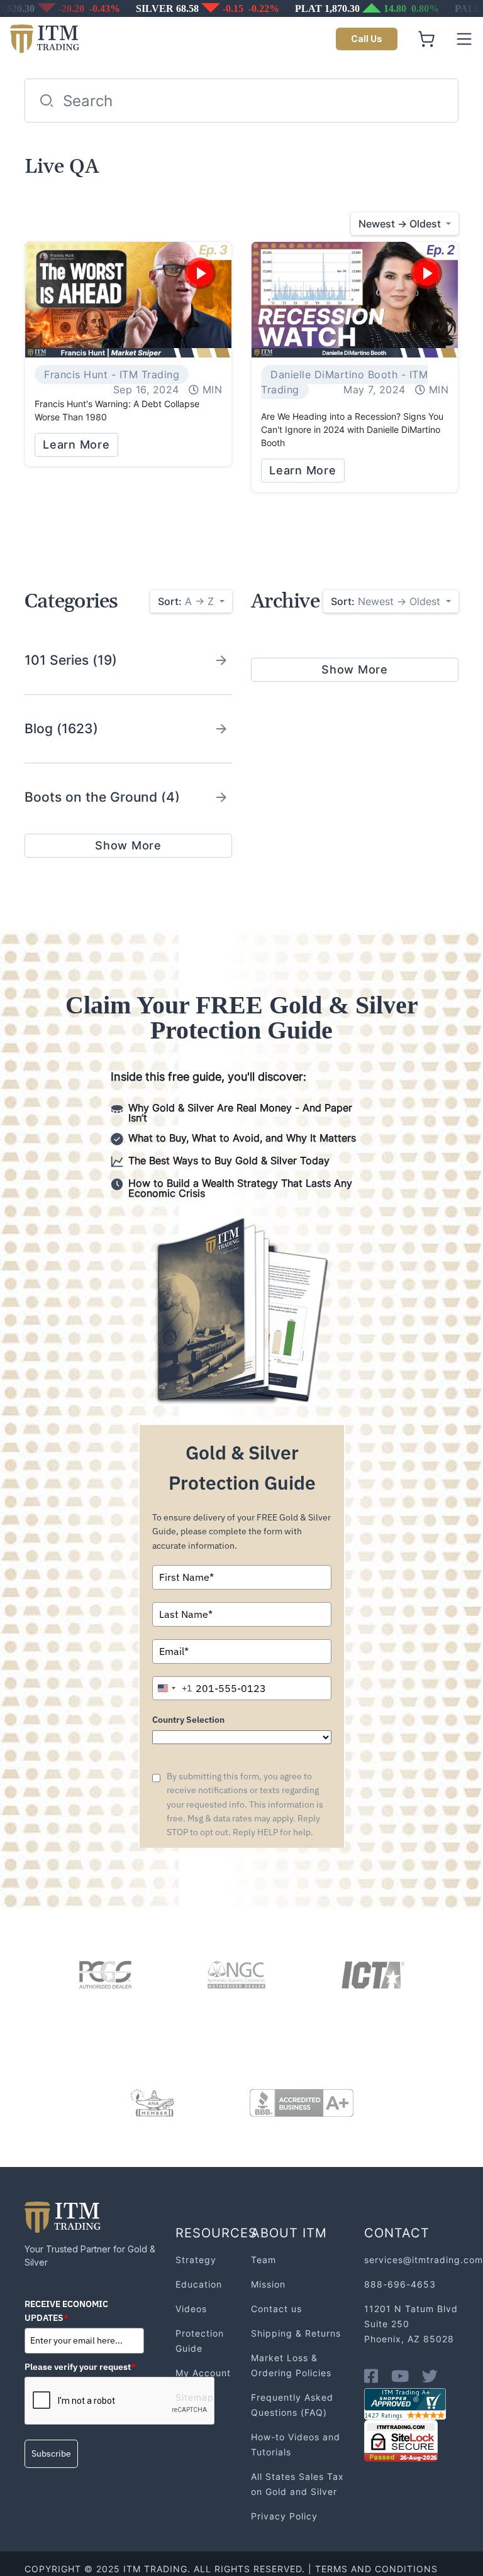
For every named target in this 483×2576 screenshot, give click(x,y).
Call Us (367, 39)
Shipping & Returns (296, 2333)
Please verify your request (80, 2367)
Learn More (76, 445)
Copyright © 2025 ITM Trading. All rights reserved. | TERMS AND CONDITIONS (231, 2569)
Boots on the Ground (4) (102, 797)
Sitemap (195, 2397)
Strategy (196, 2260)
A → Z (187, 601)
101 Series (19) (71, 660)
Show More (128, 845)
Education (199, 2284)
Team (264, 2260)
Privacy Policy (284, 2516)
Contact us (276, 2309)
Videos (191, 2309)
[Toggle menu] (464, 39)
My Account (203, 2373)
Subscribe (51, 2453)
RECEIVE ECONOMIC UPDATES (66, 2311)
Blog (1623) (61, 729)
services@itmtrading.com (424, 2260)
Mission (268, 2284)
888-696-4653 (400, 2284)
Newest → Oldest (387, 601)
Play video (200, 273)
